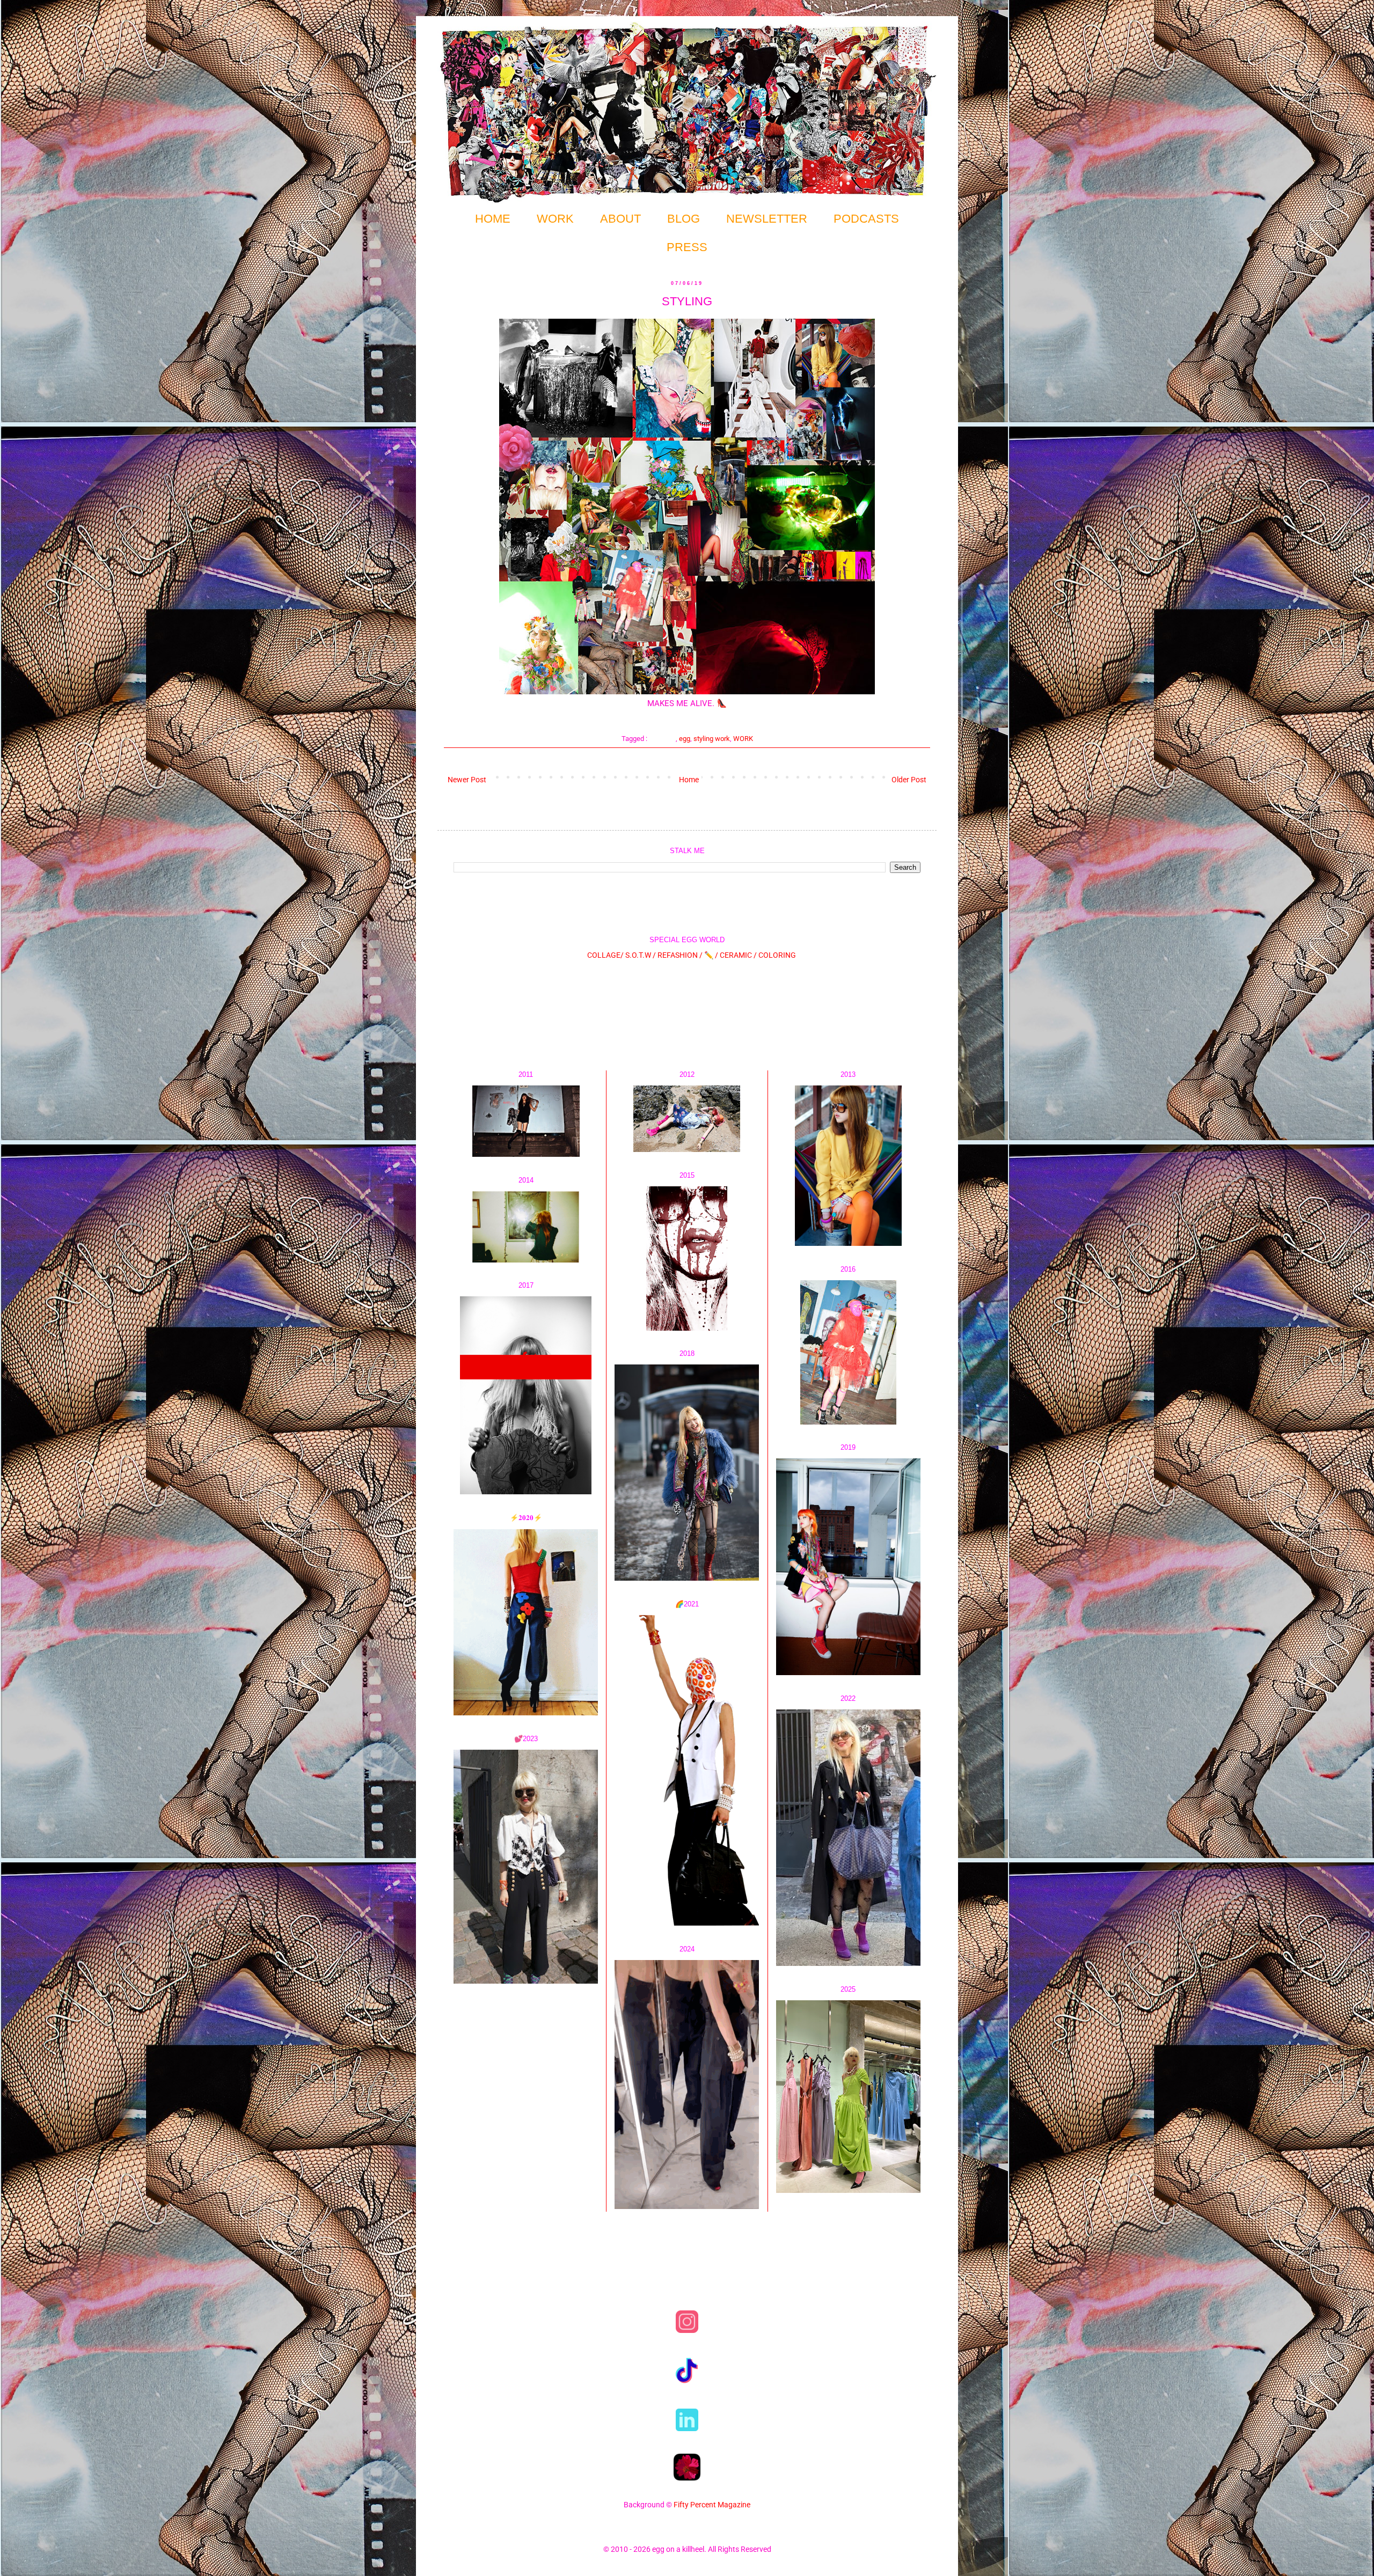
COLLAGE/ (605, 955)
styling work (712, 739)
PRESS (687, 247)
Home (689, 780)
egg (685, 739)
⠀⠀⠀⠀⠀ (662, 739)
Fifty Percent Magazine (712, 2505)
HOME (493, 219)
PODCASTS (866, 219)
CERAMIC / (738, 955)
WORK (555, 219)
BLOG (684, 219)
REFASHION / (680, 955)
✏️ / (712, 955)
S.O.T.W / (641, 955)
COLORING (777, 955)
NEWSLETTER (767, 219)
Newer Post (467, 780)
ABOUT (620, 219)
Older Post (909, 780)
